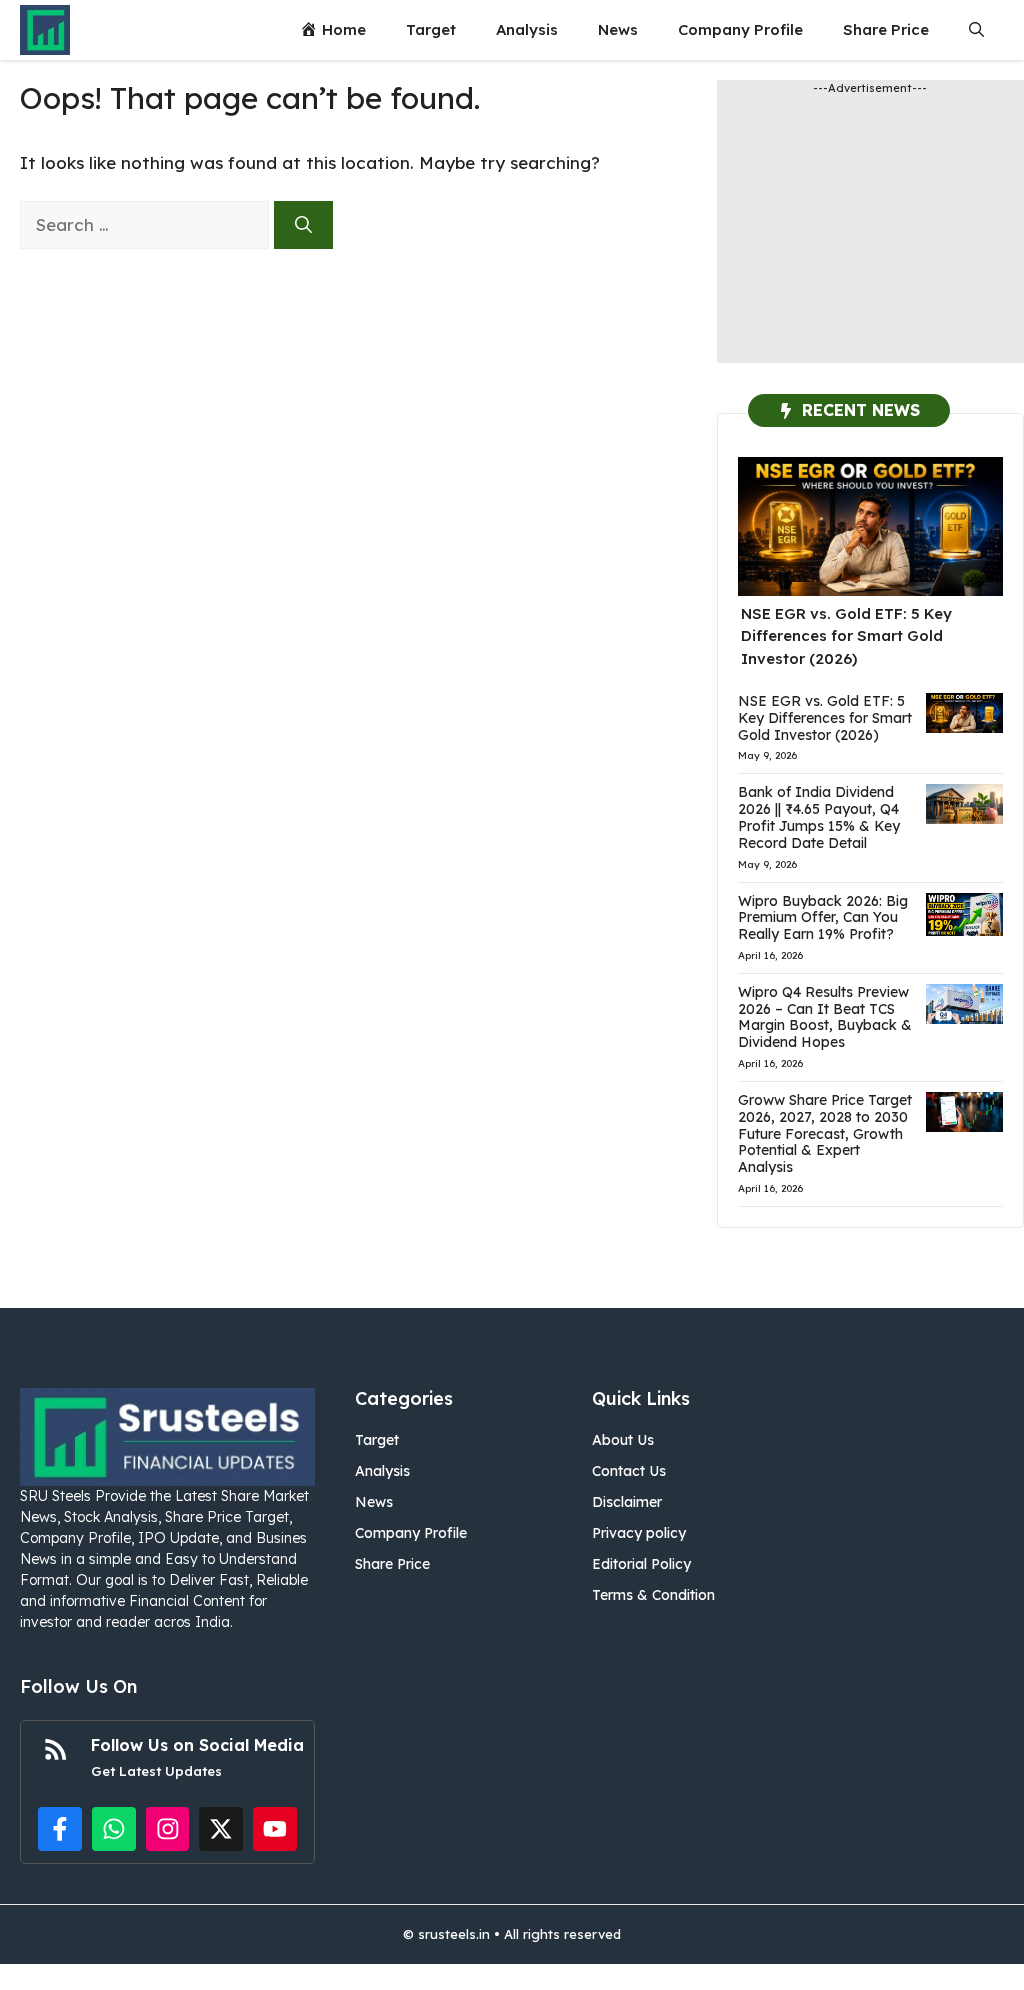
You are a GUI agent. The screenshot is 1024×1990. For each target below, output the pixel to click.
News (618, 29)
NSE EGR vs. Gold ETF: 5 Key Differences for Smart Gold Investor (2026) (846, 636)
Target (431, 29)
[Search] (303, 225)
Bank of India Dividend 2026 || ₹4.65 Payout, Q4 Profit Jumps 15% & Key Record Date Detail (819, 817)
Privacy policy (639, 1533)
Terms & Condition (653, 1595)
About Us (623, 1440)
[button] (976, 30)
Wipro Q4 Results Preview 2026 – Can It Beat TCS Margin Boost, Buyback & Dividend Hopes (825, 1017)
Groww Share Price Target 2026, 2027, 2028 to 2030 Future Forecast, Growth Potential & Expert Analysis (825, 1133)
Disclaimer (627, 1502)
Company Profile (740, 29)
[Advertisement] (870, 238)
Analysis (527, 29)
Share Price (886, 29)
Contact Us (629, 1471)
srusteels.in (454, 1934)
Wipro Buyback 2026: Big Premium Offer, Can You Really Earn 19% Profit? (823, 918)
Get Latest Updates (156, 1771)
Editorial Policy (641, 1564)
